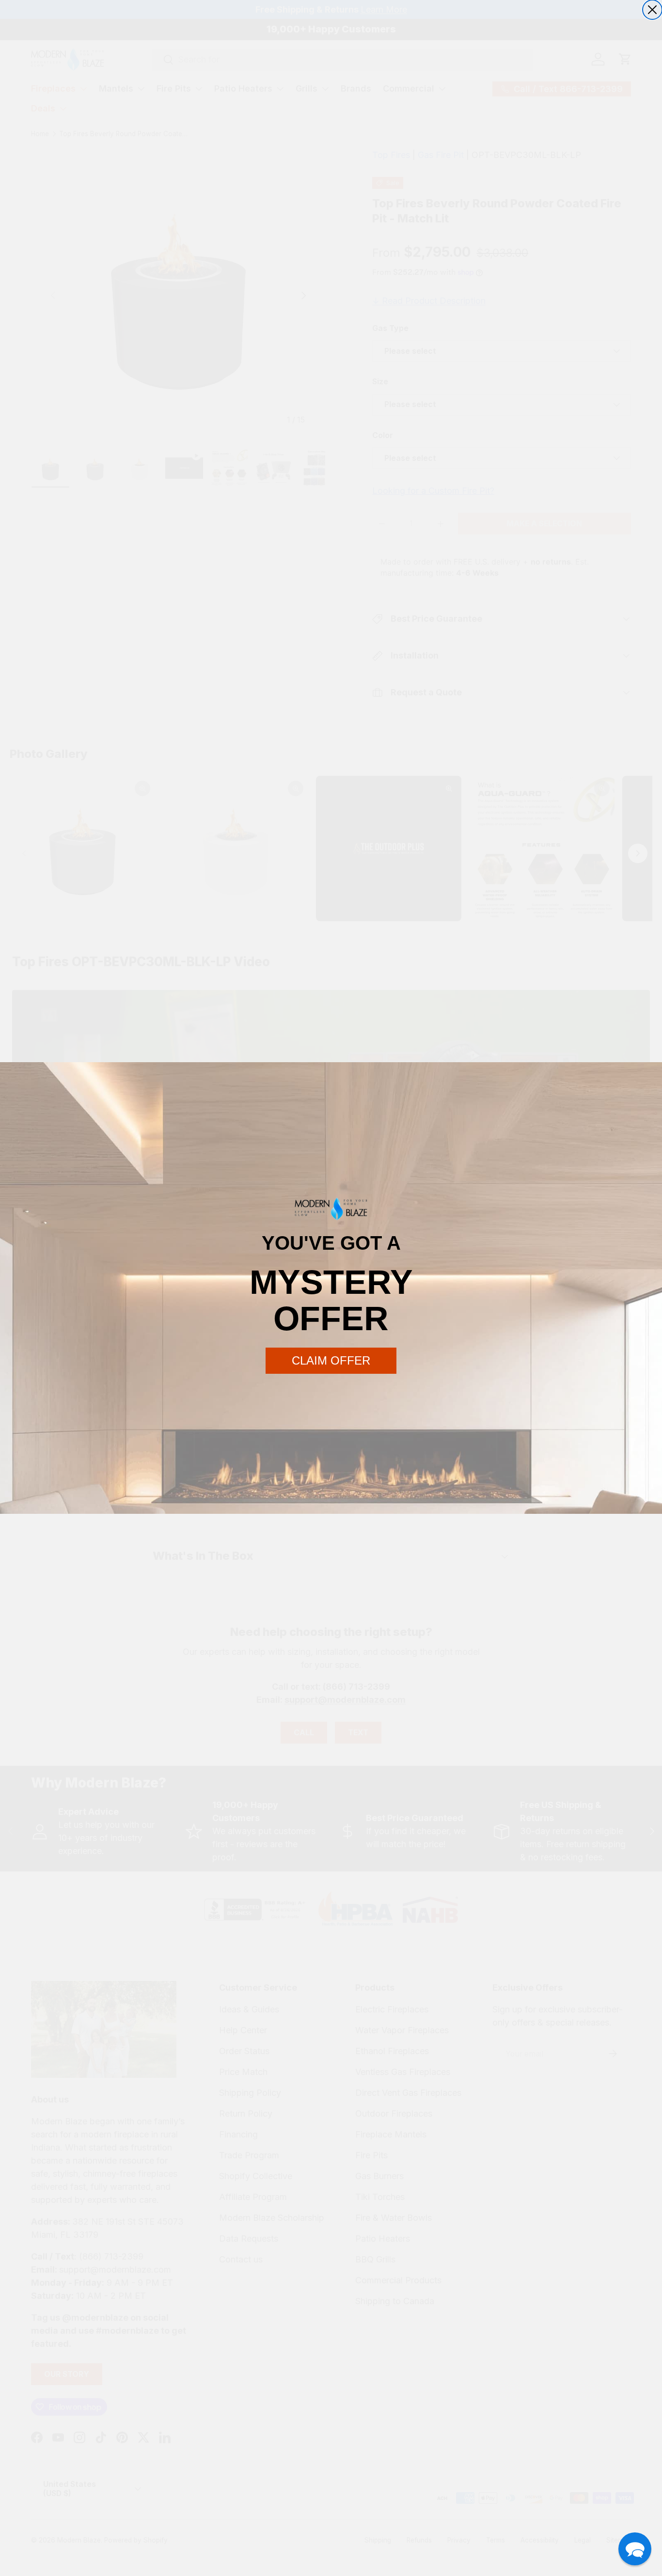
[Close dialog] (652, 10)
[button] (635, 2549)
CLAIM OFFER (331, 1360)
